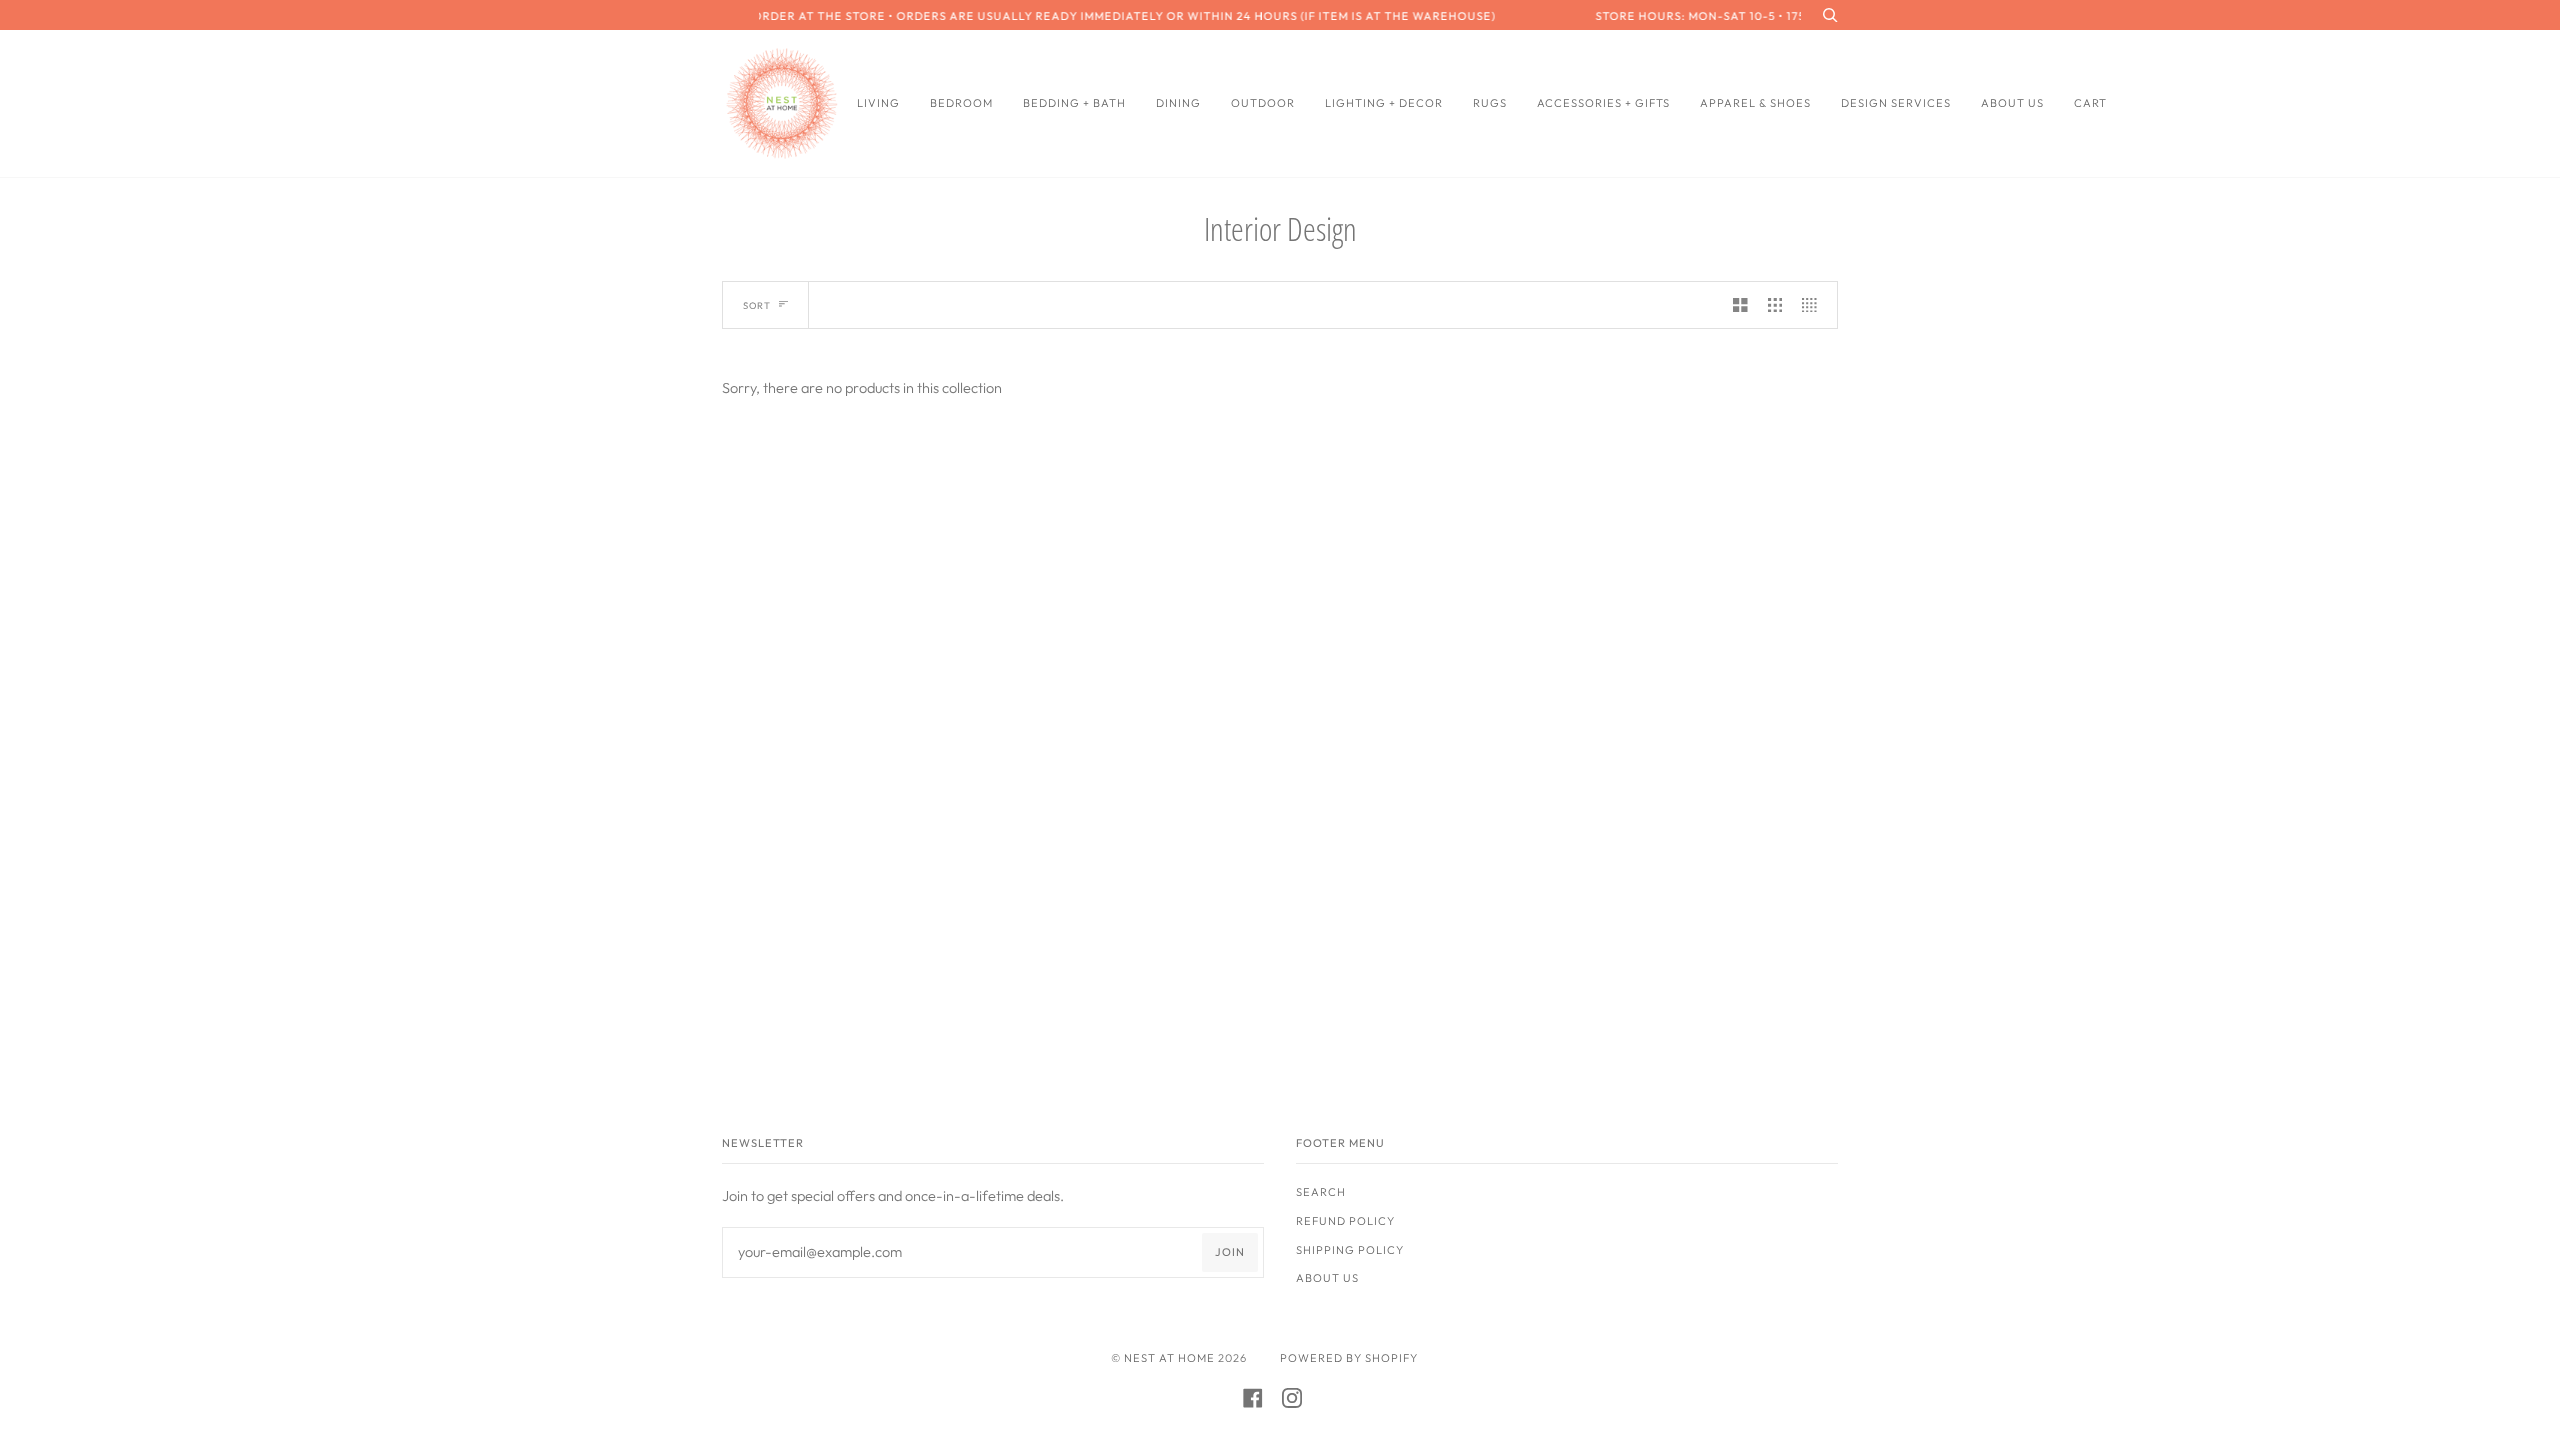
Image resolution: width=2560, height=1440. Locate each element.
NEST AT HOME (1169, 1358)
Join (1230, 1252)
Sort (757, 305)
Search (1321, 1192)
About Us (1327, 1278)
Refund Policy (1345, 1221)
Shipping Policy (1350, 1250)
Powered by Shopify (1349, 1358)
